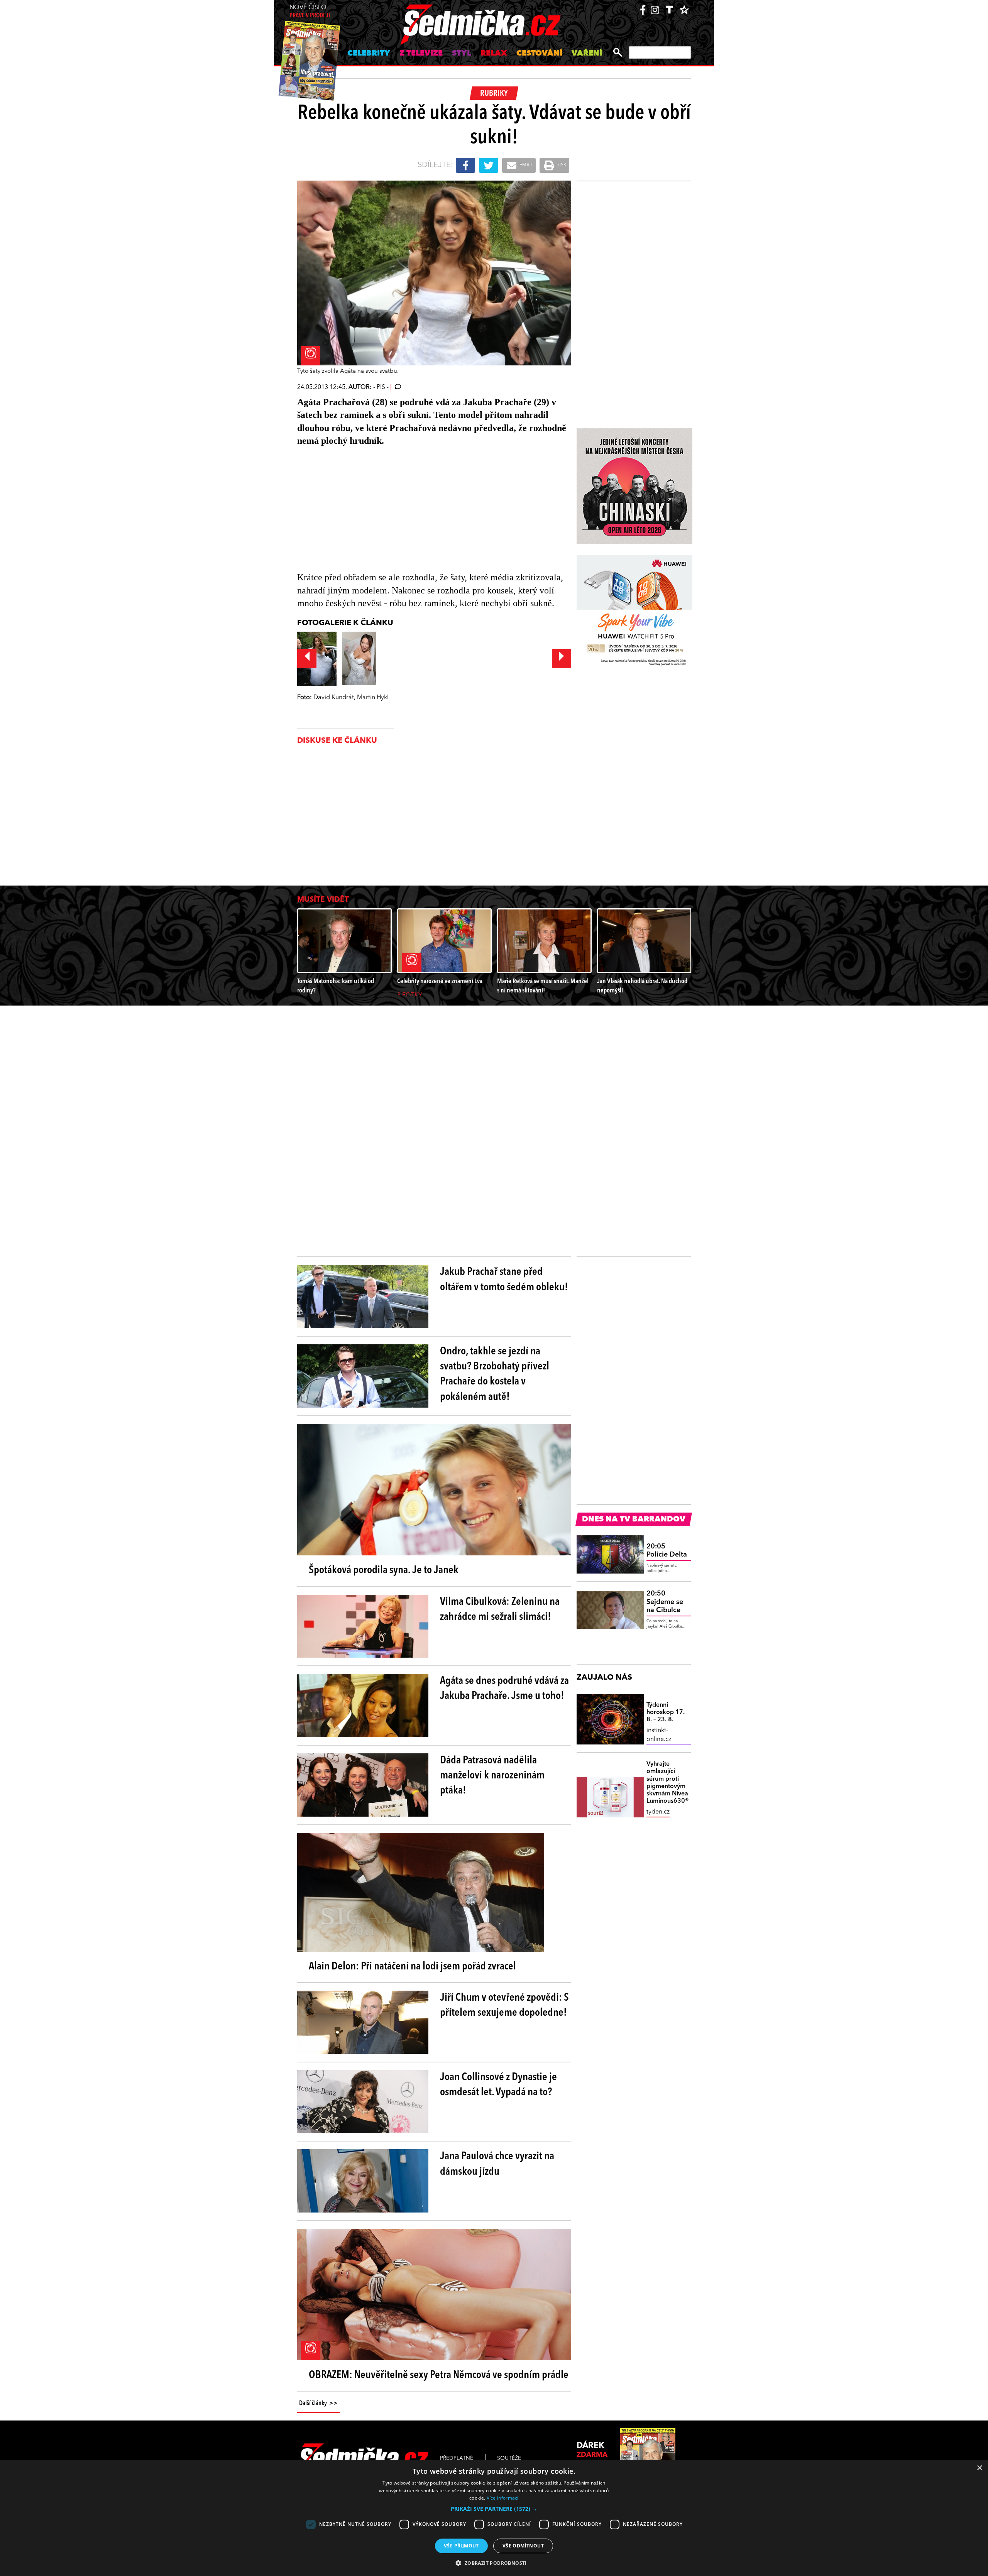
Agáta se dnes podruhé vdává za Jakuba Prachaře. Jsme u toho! (504, 1689)
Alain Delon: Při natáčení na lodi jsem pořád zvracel (412, 1967)
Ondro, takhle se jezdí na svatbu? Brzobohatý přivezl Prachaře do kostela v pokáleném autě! (495, 1374)
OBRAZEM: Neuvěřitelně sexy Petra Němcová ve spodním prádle (439, 2375)
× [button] (979, 2468)
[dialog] (494, 2518)
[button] (494, 2509)
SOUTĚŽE (509, 2458)
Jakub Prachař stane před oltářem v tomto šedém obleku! (504, 1280)
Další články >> (318, 2404)
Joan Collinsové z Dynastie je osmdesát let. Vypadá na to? (498, 2085)
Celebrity (369, 54)
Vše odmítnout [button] (523, 2546)
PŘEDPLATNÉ (457, 2458)
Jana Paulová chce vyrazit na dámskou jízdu (497, 2164)
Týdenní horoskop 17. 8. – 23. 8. (666, 1712)
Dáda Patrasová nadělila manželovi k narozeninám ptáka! (492, 1776)
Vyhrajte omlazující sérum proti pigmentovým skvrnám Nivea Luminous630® (668, 1783)
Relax (494, 54)
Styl (462, 54)
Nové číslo (310, 12)
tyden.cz (658, 1812)
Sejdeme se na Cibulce (665, 1602)
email (526, 165)
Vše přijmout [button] (461, 2546)
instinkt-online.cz (659, 1735)
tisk (561, 165)
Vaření (587, 54)
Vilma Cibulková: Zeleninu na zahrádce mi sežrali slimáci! (500, 1610)
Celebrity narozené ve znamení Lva (440, 981)
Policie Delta (667, 1551)
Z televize (421, 54)
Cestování (539, 54)
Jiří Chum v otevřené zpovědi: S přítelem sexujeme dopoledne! (504, 2006)
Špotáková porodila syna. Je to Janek (384, 1570)
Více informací (503, 2498)
